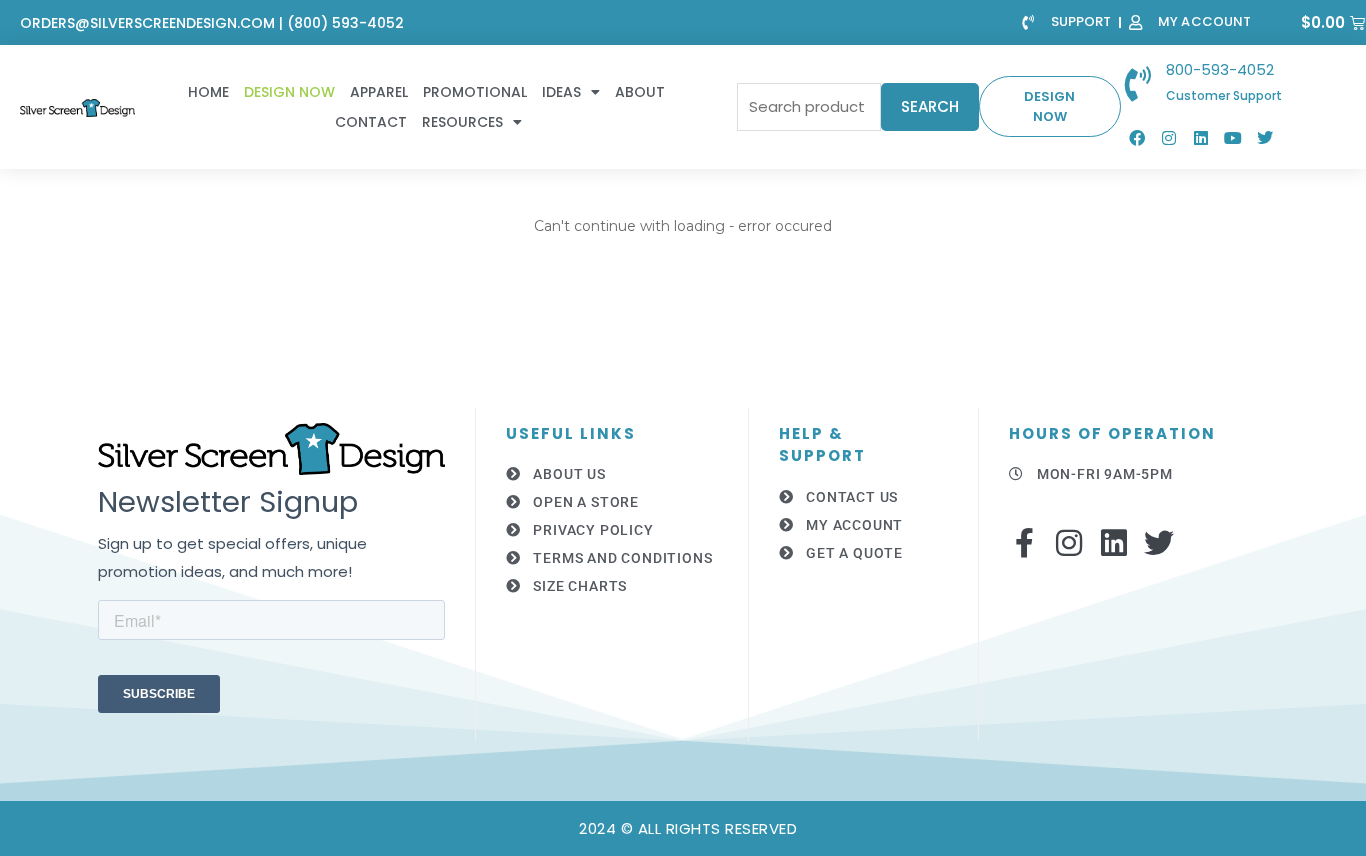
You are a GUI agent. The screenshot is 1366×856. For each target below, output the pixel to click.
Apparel (379, 92)
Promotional (475, 92)
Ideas (561, 92)
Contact (371, 122)
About (640, 92)
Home (208, 92)
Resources (462, 122)
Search (930, 106)
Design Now (289, 92)
